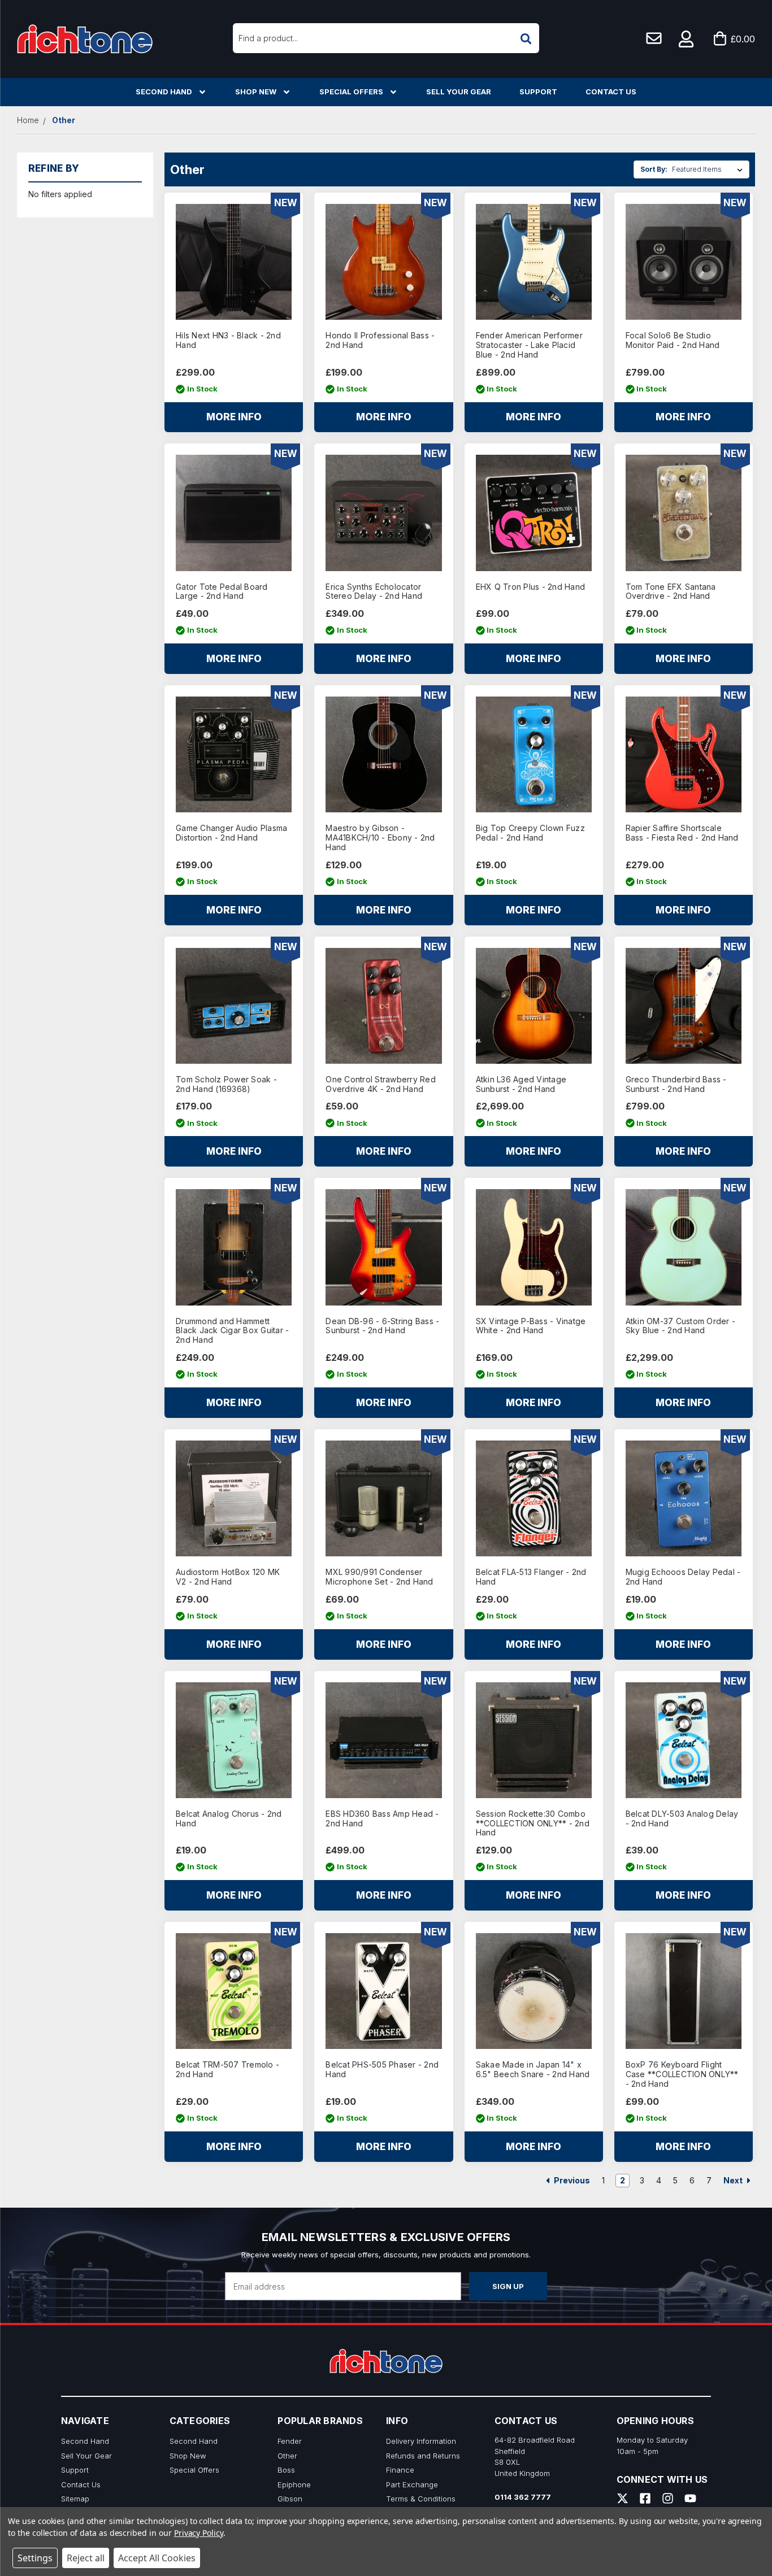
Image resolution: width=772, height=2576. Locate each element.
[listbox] (710, 169)
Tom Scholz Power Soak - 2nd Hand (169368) (226, 1084)
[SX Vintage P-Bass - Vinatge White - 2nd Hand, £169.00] (534, 1247)
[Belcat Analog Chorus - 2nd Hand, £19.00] (234, 1740)
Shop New (256, 92)
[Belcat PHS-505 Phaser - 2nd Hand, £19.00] (383, 1991)
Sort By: (654, 169)
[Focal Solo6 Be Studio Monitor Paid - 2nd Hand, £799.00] (684, 262)
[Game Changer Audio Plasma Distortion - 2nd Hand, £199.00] (234, 754)
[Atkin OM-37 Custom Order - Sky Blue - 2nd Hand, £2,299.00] (684, 1247)
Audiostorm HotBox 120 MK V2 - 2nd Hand (228, 1577)
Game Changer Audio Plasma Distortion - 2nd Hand (231, 833)
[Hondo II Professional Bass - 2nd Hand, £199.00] (383, 262)
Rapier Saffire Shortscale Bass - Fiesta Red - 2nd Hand (682, 833)
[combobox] (386, 38)
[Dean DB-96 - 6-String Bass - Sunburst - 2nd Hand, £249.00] (383, 1247)
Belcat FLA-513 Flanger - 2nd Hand (531, 1577)
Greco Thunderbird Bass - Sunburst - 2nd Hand (676, 1084)
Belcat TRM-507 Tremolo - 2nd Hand (227, 2070)
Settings (35, 2558)
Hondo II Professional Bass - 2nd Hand (380, 340)
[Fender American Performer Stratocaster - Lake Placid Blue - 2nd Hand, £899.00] (534, 262)
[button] (687, 39)
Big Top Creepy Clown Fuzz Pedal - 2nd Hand (530, 833)
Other (287, 2456)
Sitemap (75, 2499)
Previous (571, 2180)
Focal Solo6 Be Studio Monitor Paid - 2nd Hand (673, 340)
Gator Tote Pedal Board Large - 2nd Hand (222, 592)
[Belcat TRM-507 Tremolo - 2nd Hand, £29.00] (234, 1991)
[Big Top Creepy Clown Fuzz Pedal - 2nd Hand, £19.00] (534, 754)
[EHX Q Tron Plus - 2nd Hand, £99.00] (534, 513)
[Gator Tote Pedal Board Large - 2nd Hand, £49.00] (234, 513)
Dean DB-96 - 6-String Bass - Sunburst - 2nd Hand (382, 1326)
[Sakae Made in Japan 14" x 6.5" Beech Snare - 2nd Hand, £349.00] (534, 1991)
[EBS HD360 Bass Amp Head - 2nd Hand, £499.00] (383, 1740)
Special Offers (351, 92)
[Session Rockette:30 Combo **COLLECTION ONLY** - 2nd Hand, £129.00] (534, 1740)
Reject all (86, 2558)
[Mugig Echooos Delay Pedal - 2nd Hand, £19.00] (684, 1498)
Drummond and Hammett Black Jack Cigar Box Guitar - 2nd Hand (232, 1331)
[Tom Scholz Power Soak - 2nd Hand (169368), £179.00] (234, 1006)
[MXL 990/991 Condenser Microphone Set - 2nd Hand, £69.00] (383, 1498)
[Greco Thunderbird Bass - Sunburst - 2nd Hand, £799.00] (684, 1006)
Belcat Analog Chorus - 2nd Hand (229, 1819)
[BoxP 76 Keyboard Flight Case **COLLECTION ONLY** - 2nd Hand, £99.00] (684, 1991)
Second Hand (164, 92)
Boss (286, 2470)
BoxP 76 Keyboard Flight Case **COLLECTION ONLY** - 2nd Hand (682, 2074)
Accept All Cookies (157, 2558)
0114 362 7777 (523, 2497)
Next (734, 2180)
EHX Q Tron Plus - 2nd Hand (531, 587)
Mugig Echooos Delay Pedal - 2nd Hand (683, 1577)
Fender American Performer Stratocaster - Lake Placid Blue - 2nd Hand (529, 345)
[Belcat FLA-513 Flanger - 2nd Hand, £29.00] (534, 1498)
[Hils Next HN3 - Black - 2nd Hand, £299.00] (234, 262)
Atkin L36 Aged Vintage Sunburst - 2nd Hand (521, 1084)
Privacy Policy (199, 2533)
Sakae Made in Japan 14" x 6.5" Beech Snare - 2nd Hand (533, 2070)
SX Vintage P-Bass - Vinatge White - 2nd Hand (531, 1326)
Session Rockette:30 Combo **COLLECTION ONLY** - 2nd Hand (533, 1824)
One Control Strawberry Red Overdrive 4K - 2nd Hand (381, 1084)
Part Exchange (412, 2484)
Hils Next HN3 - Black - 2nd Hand (228, 340)
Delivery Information (421, 2441)
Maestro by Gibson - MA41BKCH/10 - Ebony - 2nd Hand (380, 838)
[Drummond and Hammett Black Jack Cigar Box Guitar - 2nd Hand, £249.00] (234, 1247)
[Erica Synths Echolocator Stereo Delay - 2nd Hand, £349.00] (383, 513)
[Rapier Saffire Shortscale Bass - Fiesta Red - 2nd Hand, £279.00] (684, 754)
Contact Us (611, 92)
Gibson (290, 2499)
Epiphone (294, 2484)
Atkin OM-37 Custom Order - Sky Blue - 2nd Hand (681, 1326)
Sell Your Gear (459, 92)
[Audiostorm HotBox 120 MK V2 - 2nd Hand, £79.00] (234, 1498)
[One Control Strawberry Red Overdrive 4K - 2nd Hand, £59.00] (383, 1006)
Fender (290, 2441)
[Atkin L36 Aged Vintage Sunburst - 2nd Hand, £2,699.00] (534, 1006)
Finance (400, 2470)
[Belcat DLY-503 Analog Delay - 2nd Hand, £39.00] (684, 1740)
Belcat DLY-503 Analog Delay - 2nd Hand (682, 1819)
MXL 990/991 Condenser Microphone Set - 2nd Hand (379, 1577)
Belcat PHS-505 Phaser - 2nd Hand (382, 2070)
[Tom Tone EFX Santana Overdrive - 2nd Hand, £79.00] (684, 513)
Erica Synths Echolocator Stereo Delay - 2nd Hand (374, 592)
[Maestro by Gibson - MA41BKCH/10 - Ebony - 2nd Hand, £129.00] (383, 754)
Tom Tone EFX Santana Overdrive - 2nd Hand (671, 592)
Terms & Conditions (421, 2499)
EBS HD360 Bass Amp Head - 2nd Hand (382, 1819)
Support (538, 92)
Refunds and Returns (423, 2456)
